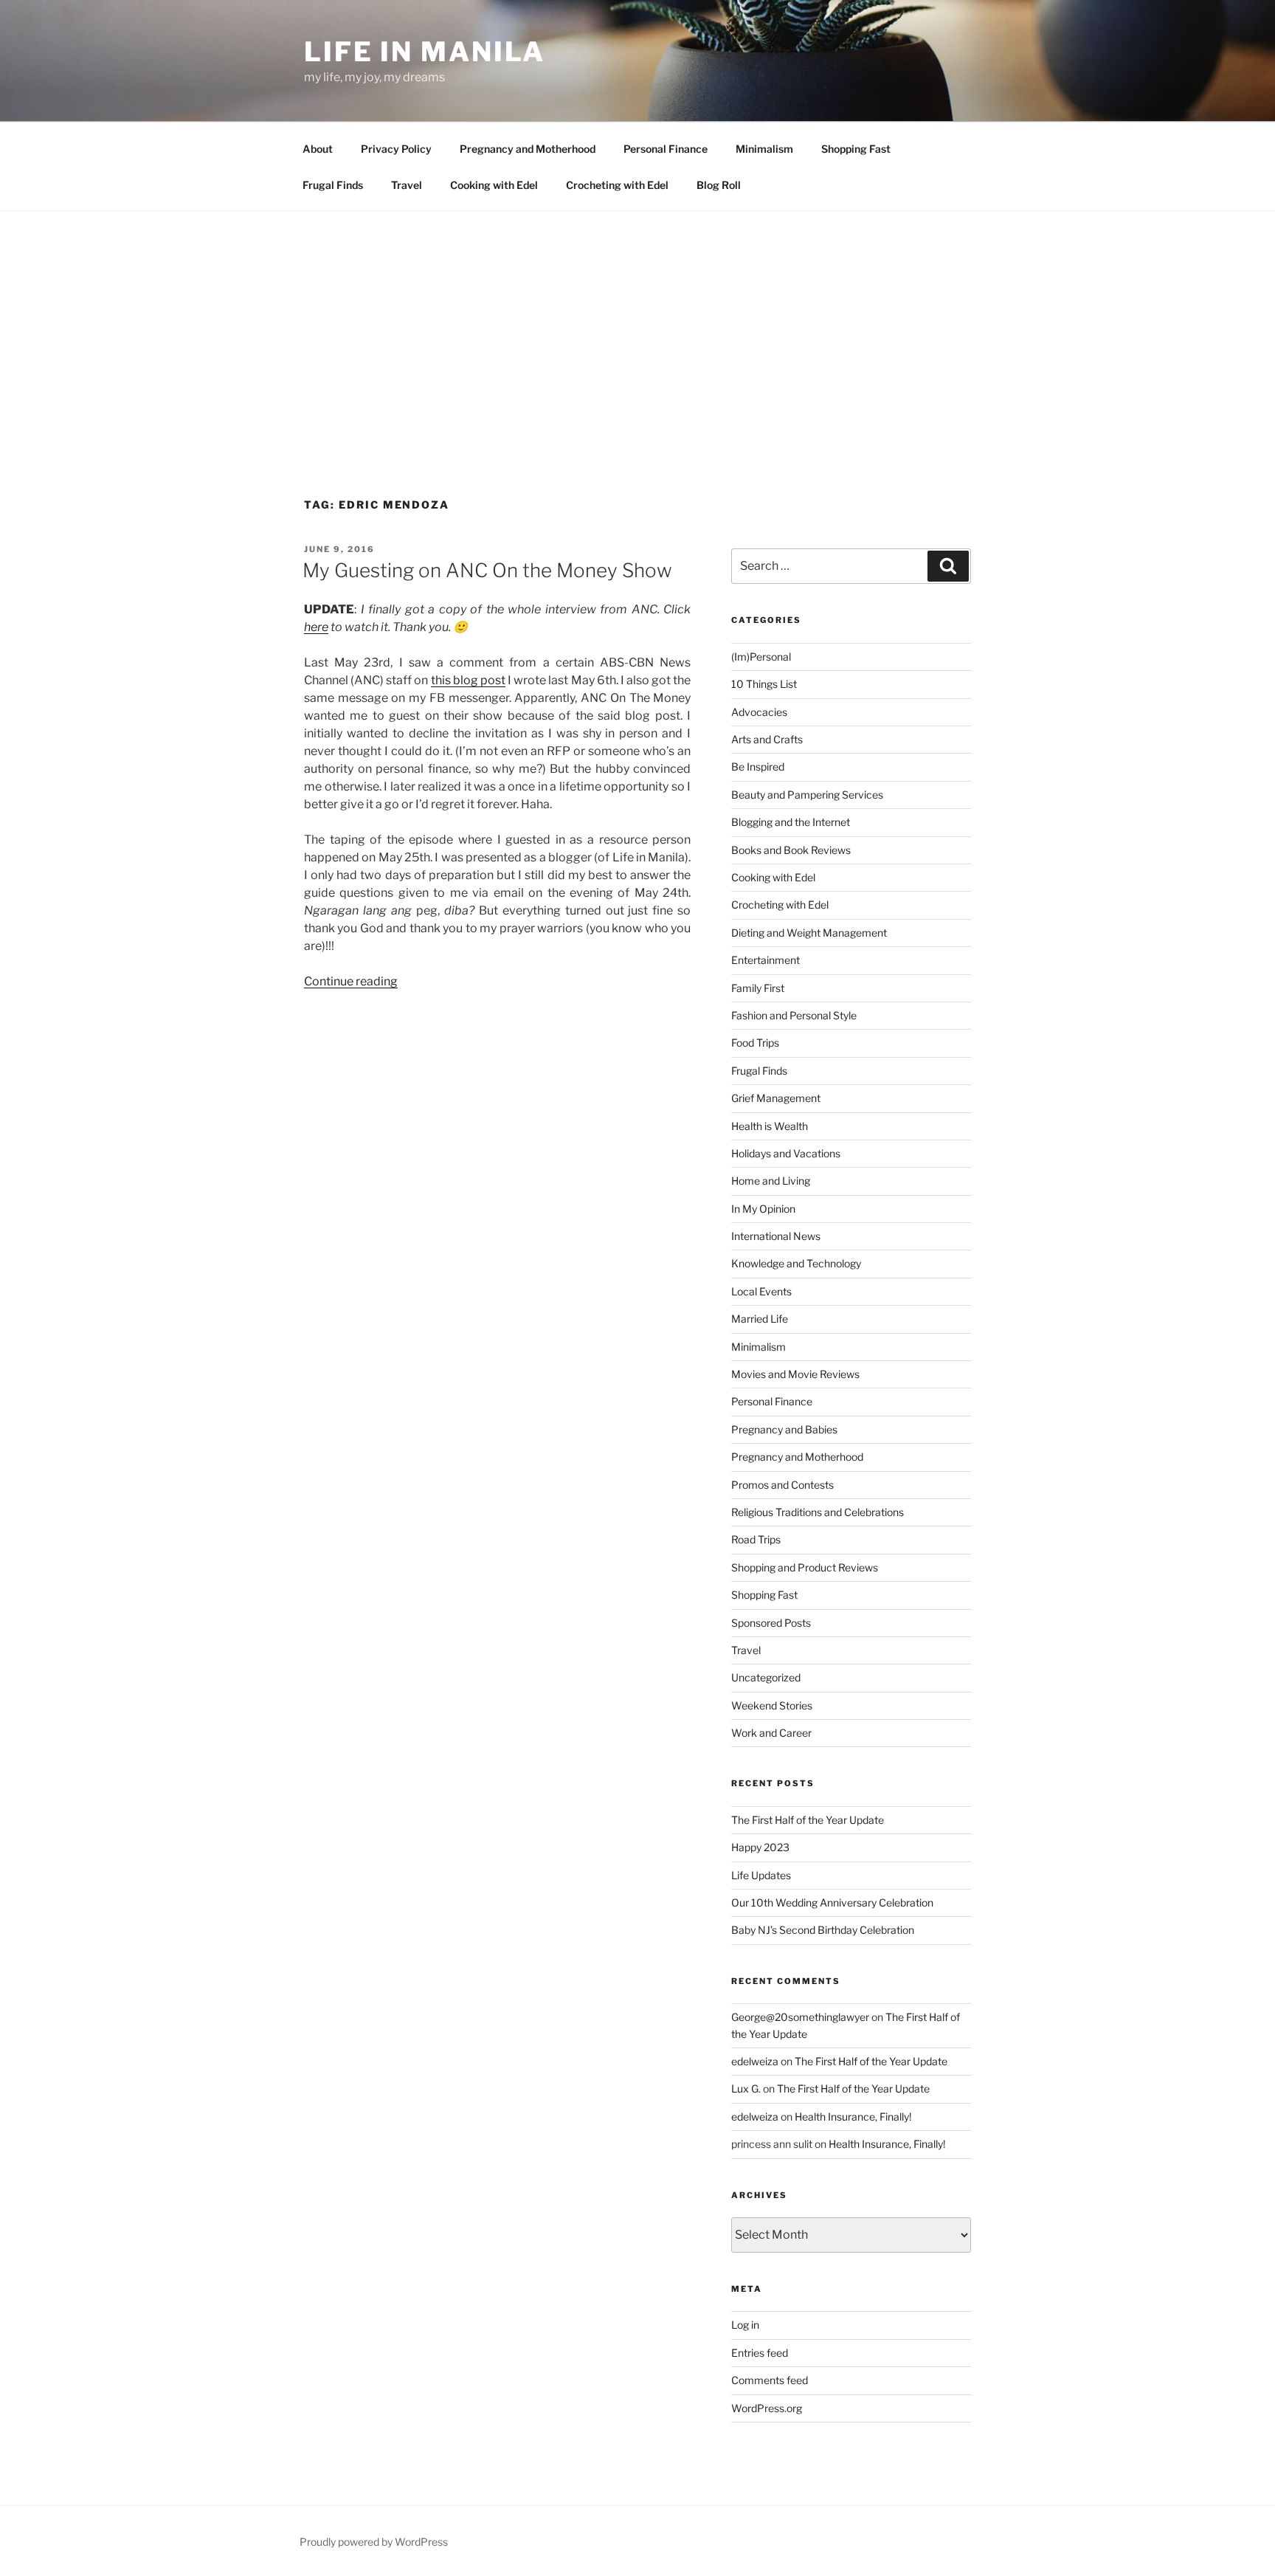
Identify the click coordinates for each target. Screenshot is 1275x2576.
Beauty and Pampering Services (807, 795)
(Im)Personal (761, 657)
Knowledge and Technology (796, 1263)
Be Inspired (758, 767)
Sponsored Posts (771, 1623)
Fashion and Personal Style (794, 1015)
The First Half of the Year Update (808, 1820)
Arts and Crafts (767, 739)
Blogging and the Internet (791, 822)
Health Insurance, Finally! (853, 2117)
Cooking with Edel (494, 185)
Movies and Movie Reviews (795, 1374)
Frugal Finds (333, 185)
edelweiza (755, 2061)
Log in (745, 2325)
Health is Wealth (770, 1126)
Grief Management (776, 1098)
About (318, 149)
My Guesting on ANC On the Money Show (487, 570)
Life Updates (761, 1875)
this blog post (468, 680)
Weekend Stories (772, 1705)
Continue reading (351, 981)
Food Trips (755, 1043)
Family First (758, 988)
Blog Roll (719, 185)
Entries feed (760, 2353)
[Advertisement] (637, 322)
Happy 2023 (760, 1847)
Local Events (761, 1291)
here (316, 627)
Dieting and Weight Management (809, 933)
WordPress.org (767, 2408)
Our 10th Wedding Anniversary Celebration (832, 1902)
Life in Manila (425, 52)
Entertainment (766, 960)
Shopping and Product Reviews (805, 1567)
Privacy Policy (396, 149)
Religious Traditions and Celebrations (818, 1512)
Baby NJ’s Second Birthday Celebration (823, 1930)
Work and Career (771, 1733)
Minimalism (764, 149)
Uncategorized (766, 1677)
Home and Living (771, 1181)
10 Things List (764, 684)
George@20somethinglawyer (800, 2017)
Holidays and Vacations (786, 1153)
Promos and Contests (782, 1485)
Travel (407, 185)
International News (776, 1236)
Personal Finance (666, 149)
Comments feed (770, 2380)
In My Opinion (763, 1209)
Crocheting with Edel (617, 185)
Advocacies (759, 712)
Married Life (760, 1319)
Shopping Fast (856, 149)
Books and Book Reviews (791, 850)
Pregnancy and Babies (784, 1429)
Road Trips (756, 1539)
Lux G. (746, 2088)
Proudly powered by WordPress (374, 2542)
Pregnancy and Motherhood (528, 149)
